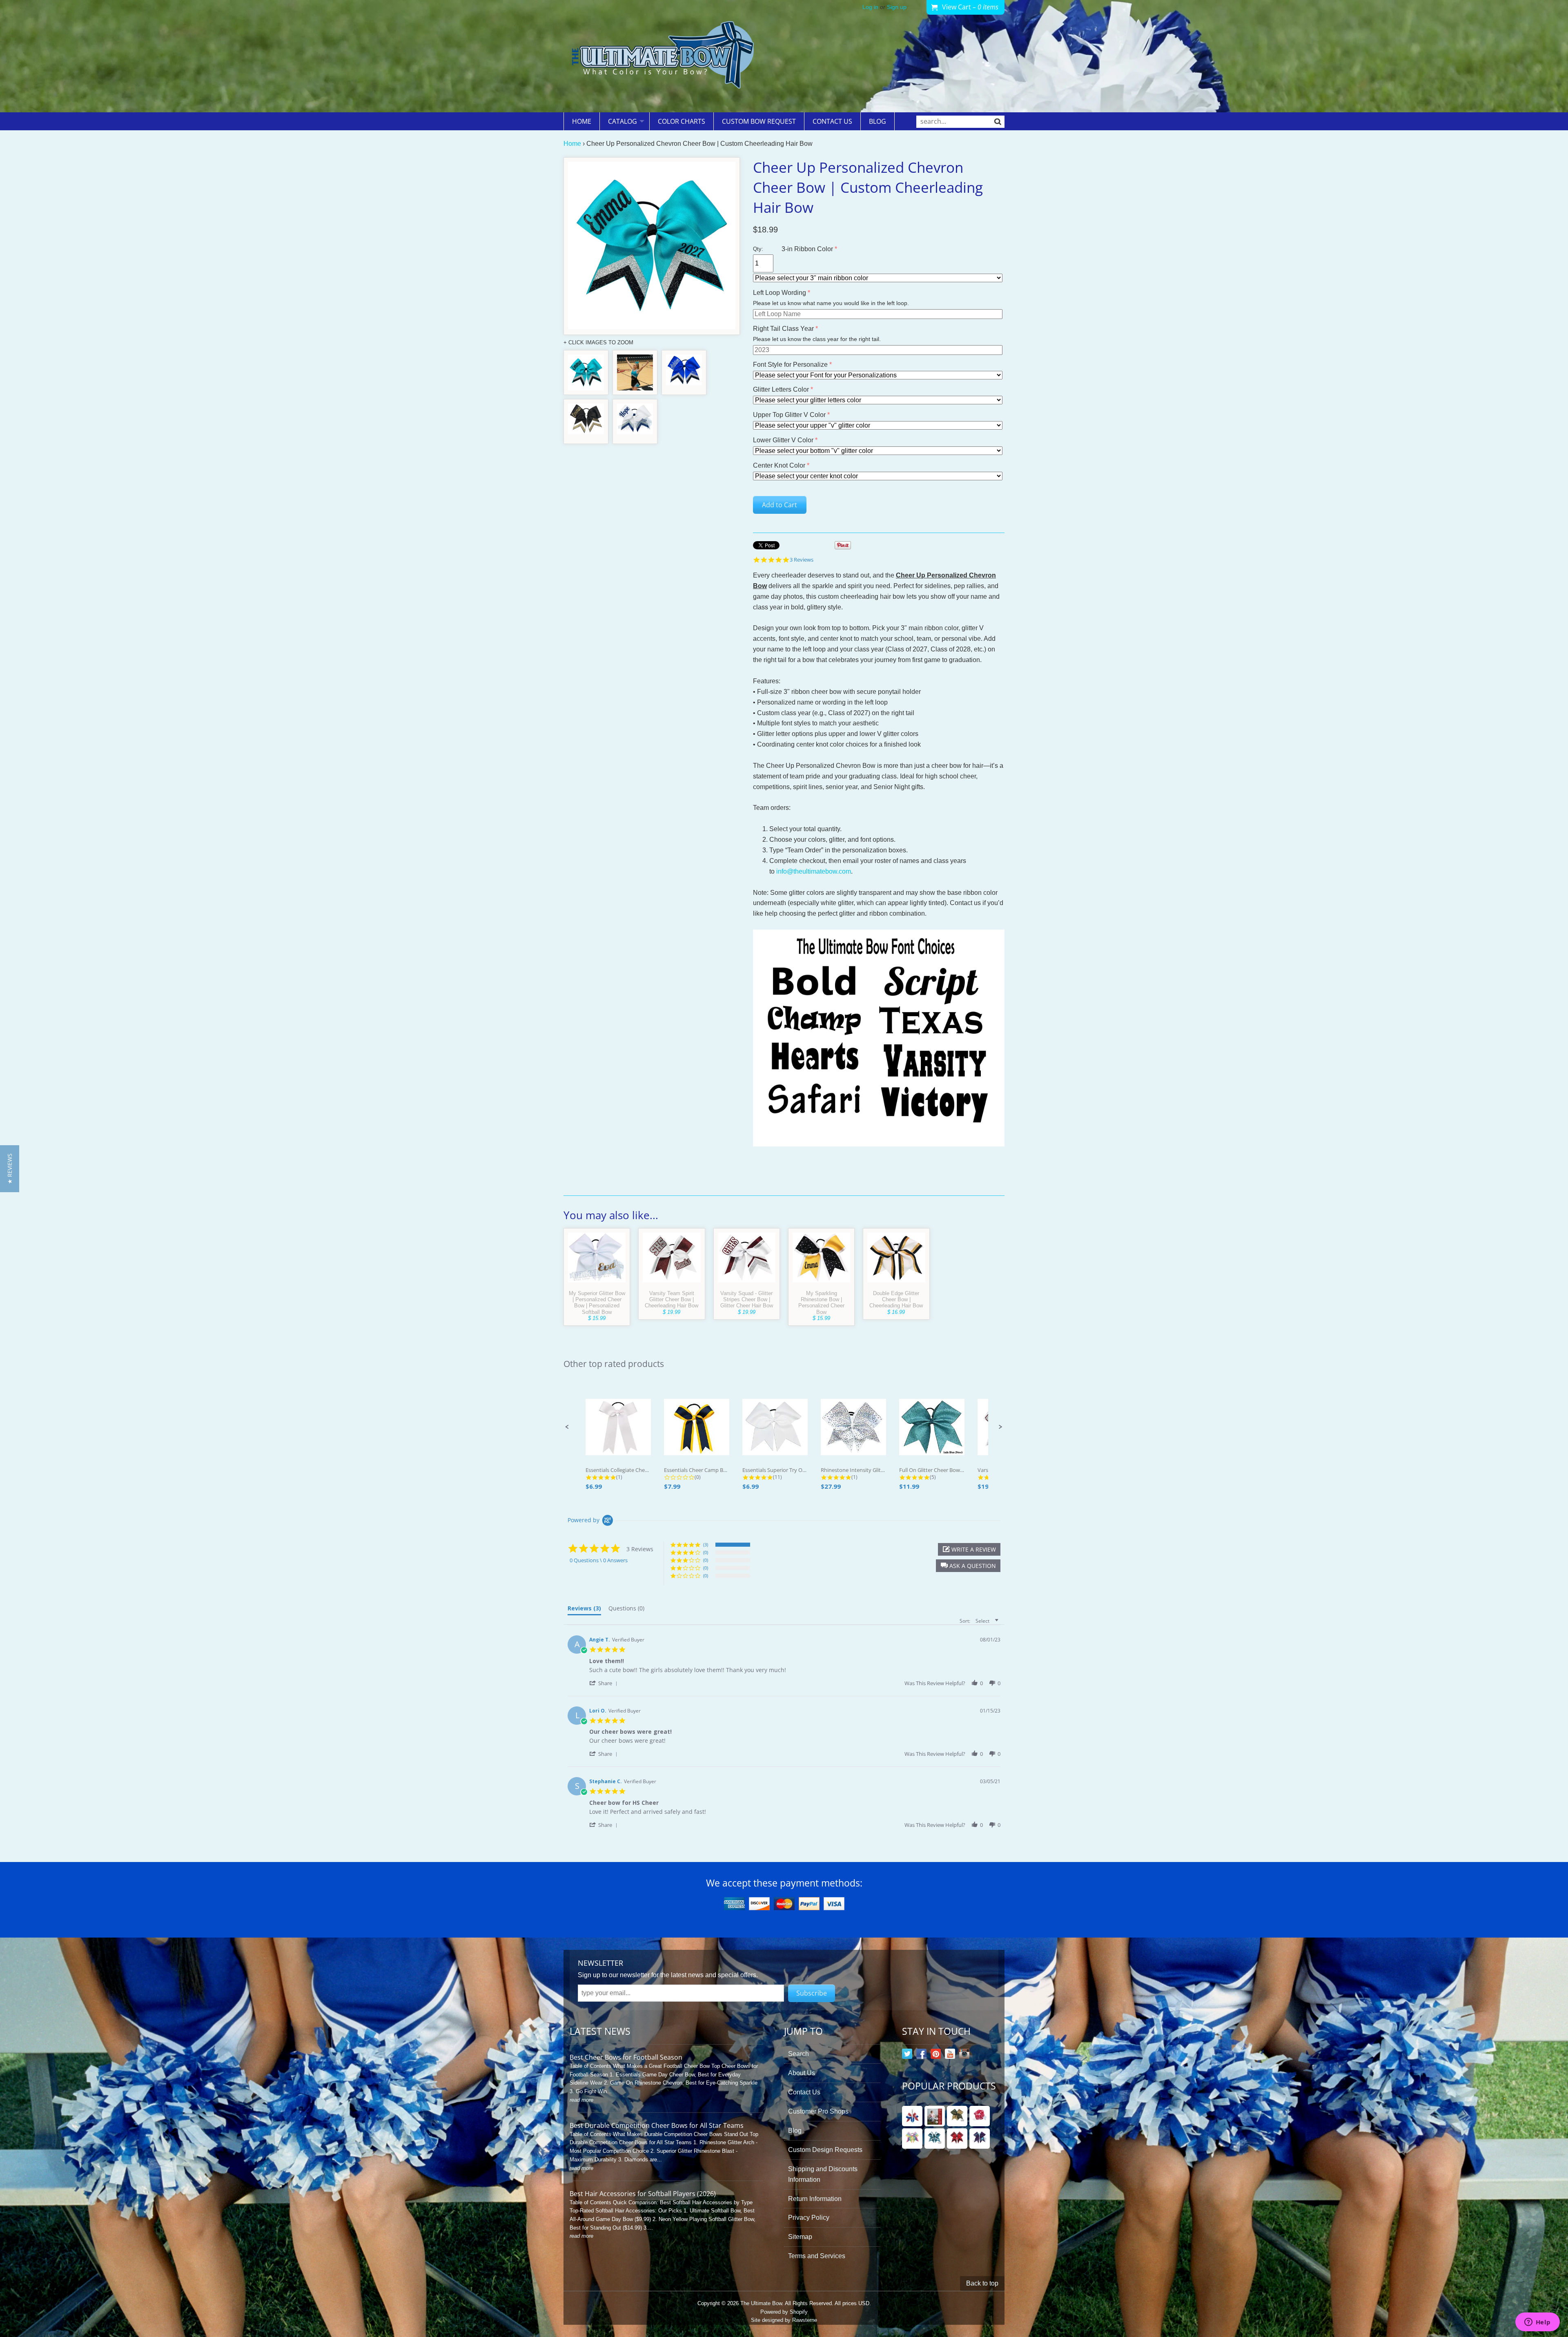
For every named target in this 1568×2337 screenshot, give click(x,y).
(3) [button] (706, 1544)
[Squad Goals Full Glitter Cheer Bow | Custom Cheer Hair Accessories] (957, 2139)
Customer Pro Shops (818, 2111)
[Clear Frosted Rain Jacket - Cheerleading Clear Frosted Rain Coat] (935, 2116)
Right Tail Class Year (783, 329)
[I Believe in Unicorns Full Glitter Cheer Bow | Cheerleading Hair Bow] (980, 2139)
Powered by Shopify (784, 2312)
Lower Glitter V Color (783, 440)
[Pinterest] (936, 2055)
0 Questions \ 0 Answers (599, 1560)
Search (798, 2054)
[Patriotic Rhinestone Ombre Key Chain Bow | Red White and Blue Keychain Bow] (912, 2116)
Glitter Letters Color (781, 389)
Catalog (623, 121)
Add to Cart (780, 505)
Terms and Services (817, 2256)
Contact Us (832, 121)
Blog (878, 121)
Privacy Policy (809, 2218)
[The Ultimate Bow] (663, 56)
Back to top (982, 2283)
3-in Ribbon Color (807, 249)
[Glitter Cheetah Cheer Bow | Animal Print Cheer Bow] (957, 2116)
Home (582, 121)
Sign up (897, 7)
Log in (870, 7)
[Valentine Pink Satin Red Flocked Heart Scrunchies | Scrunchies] (980, 2116)
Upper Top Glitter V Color (789, 415)
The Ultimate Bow (761, 2303)
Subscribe (812, 1993)
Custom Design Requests (825, 2150)
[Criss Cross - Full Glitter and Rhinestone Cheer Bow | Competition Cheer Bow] (935, 2139)
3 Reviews (802, 560)
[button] (567, 1427)
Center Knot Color (779, 465)
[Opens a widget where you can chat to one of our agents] (1537, 2323)
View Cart (970, 7)
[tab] (584, 1610)
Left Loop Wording (780, 293)
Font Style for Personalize (790, 365)
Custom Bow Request (759, 121)
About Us (802, 2073)
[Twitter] (907, 2055)
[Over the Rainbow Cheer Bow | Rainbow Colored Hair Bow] (912, 2139)
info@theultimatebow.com (814, 871)
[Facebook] (921, 2055)
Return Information (815, 2199)
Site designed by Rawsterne (784, 2320)
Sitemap (800, 2237)
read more (581, 2100)
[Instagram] (964, 2055)
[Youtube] (950, 2055)
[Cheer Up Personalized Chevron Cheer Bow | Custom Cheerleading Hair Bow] (586, 372)
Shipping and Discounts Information (823, 2174)
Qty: (758, 249)
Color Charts (682, 121)
